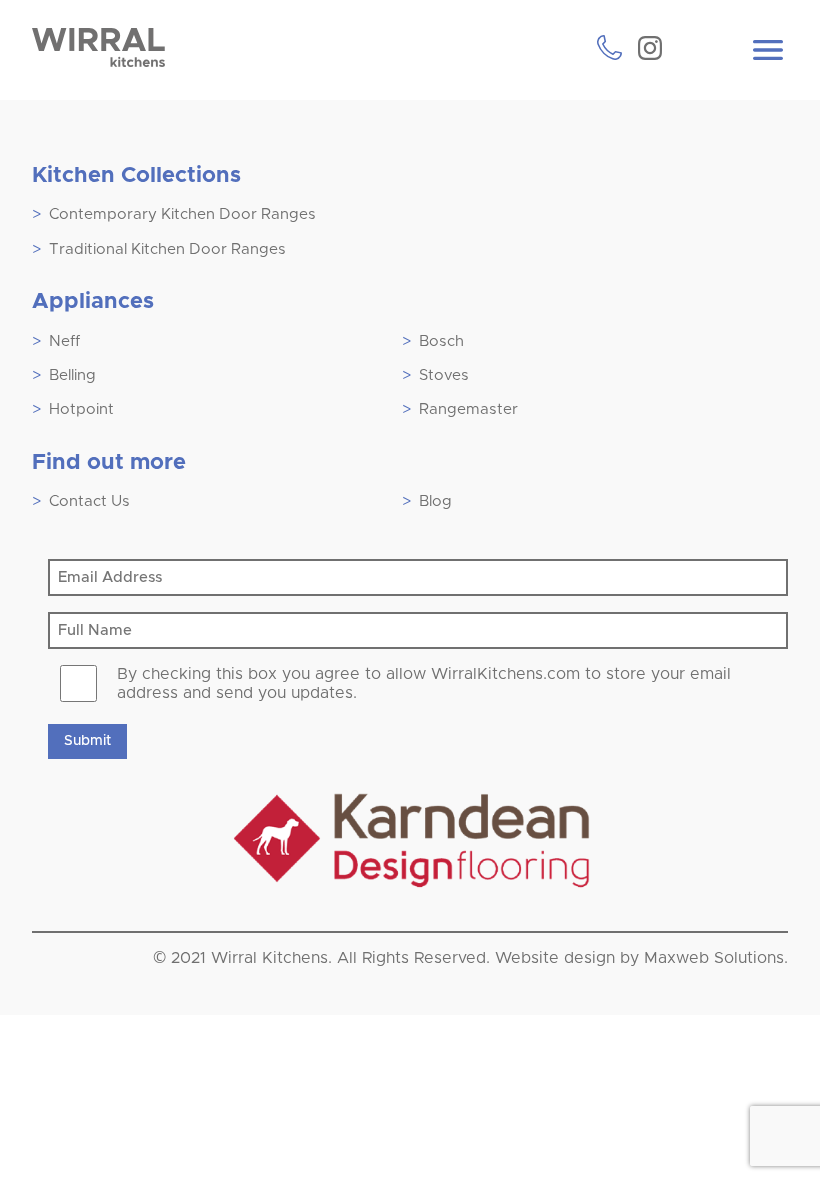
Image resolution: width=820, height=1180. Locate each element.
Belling (72, 375)
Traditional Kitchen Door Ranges (167, 249)
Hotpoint (81, 409)
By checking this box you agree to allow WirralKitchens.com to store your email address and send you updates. (424, 683)
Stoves (444, 375)
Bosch (441, 341)
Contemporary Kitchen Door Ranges (182, 214)
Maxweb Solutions (714, 958)
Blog (435, 501)
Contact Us (89, 501)
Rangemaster (468, 409)
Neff (64, 341)
